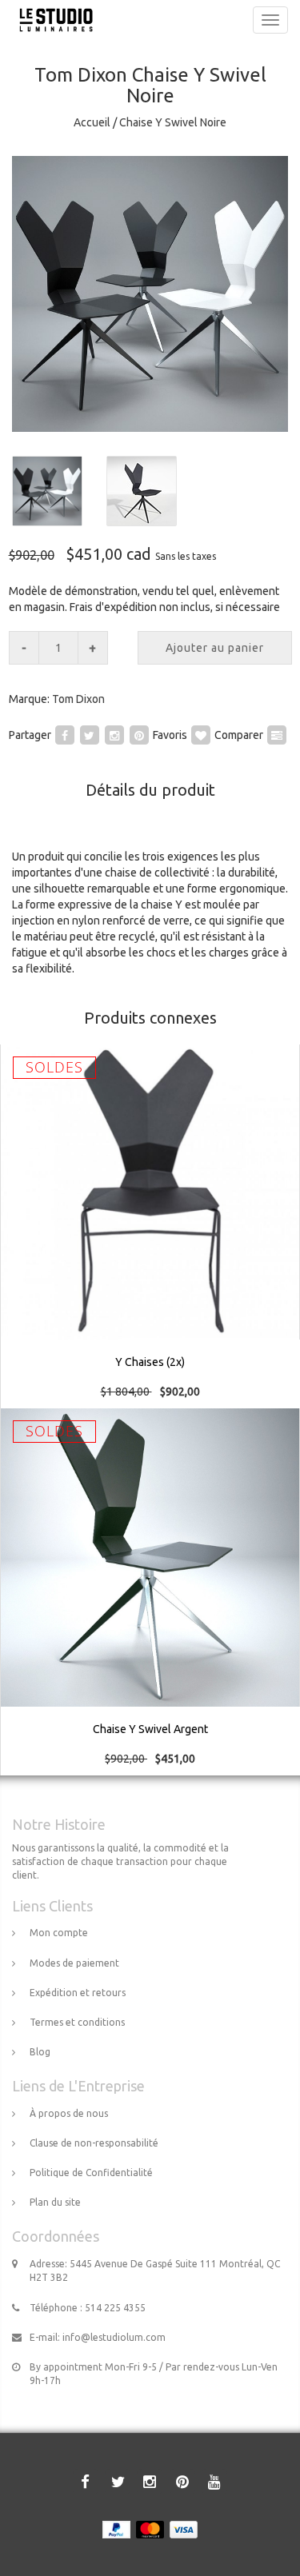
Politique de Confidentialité (91, 2173)
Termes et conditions (77, 2022)
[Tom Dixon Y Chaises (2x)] (150, 1227)
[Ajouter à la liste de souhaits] (201, 734)
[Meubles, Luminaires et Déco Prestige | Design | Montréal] (52, 20)
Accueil (92, 122)
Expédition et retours (78, 1993)
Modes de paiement (74, 1963)
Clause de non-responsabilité (94, 2143)
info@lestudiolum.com (114, 2337)
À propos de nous (69, 2113)
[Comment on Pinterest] (139, 734)
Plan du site (55, 2202)
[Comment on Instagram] (114, 734)
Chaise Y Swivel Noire (173, 122)
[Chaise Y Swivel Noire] (150, 294)
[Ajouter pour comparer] (277, 734)
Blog (40, 2052)
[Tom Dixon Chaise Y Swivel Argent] (150, 1592)
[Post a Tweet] (90, 734)
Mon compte (59, 1933)
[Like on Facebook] (65, 734)
